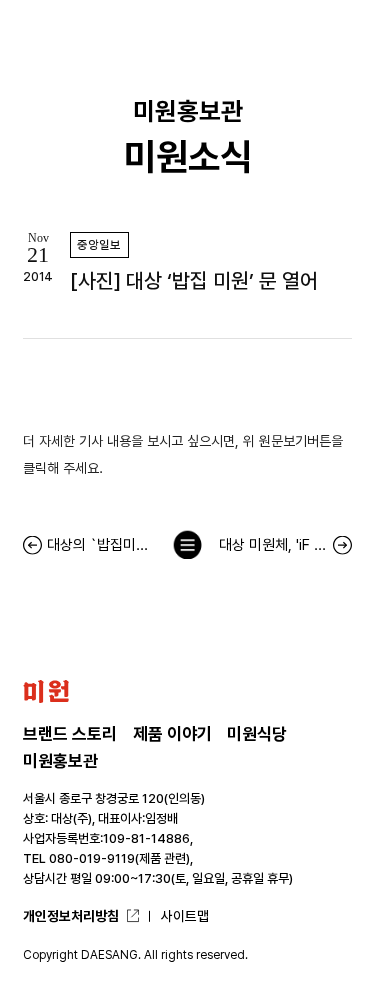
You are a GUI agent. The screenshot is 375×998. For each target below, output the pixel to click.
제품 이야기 (172, 734)
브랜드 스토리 (70, 734)
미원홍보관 (60, 761)
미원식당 (257, 734)
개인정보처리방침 (71, 916)
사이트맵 (185, 916)
